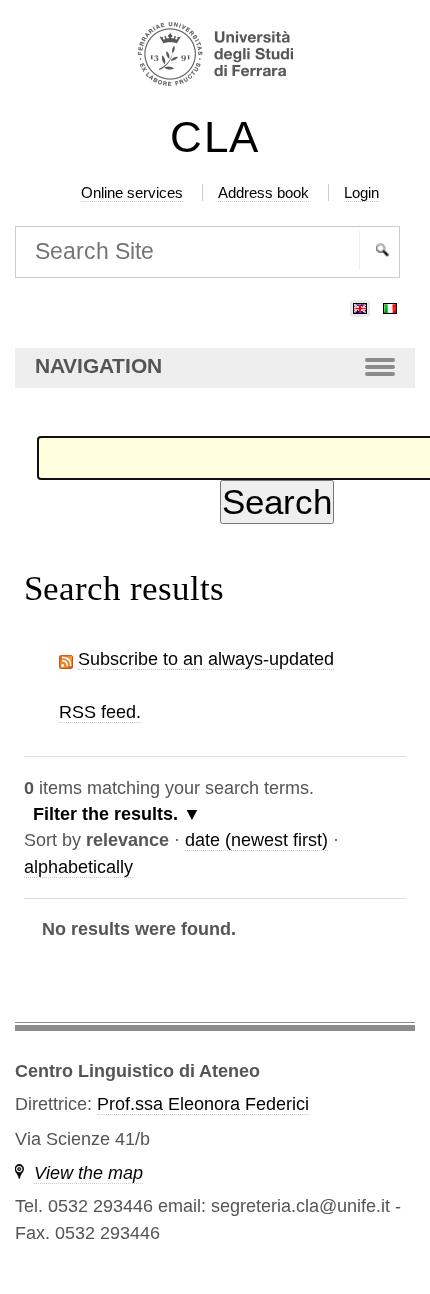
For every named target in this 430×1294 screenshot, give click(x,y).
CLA (215, 137)
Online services (132, 192)
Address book (263, 192)
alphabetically (78, 867)
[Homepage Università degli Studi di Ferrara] (214, 56)
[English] (360, 304)
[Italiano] (390, 304)
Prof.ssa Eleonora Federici (203, 1104)
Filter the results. (108, 814)
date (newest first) (256, 840)
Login (361, 192)
